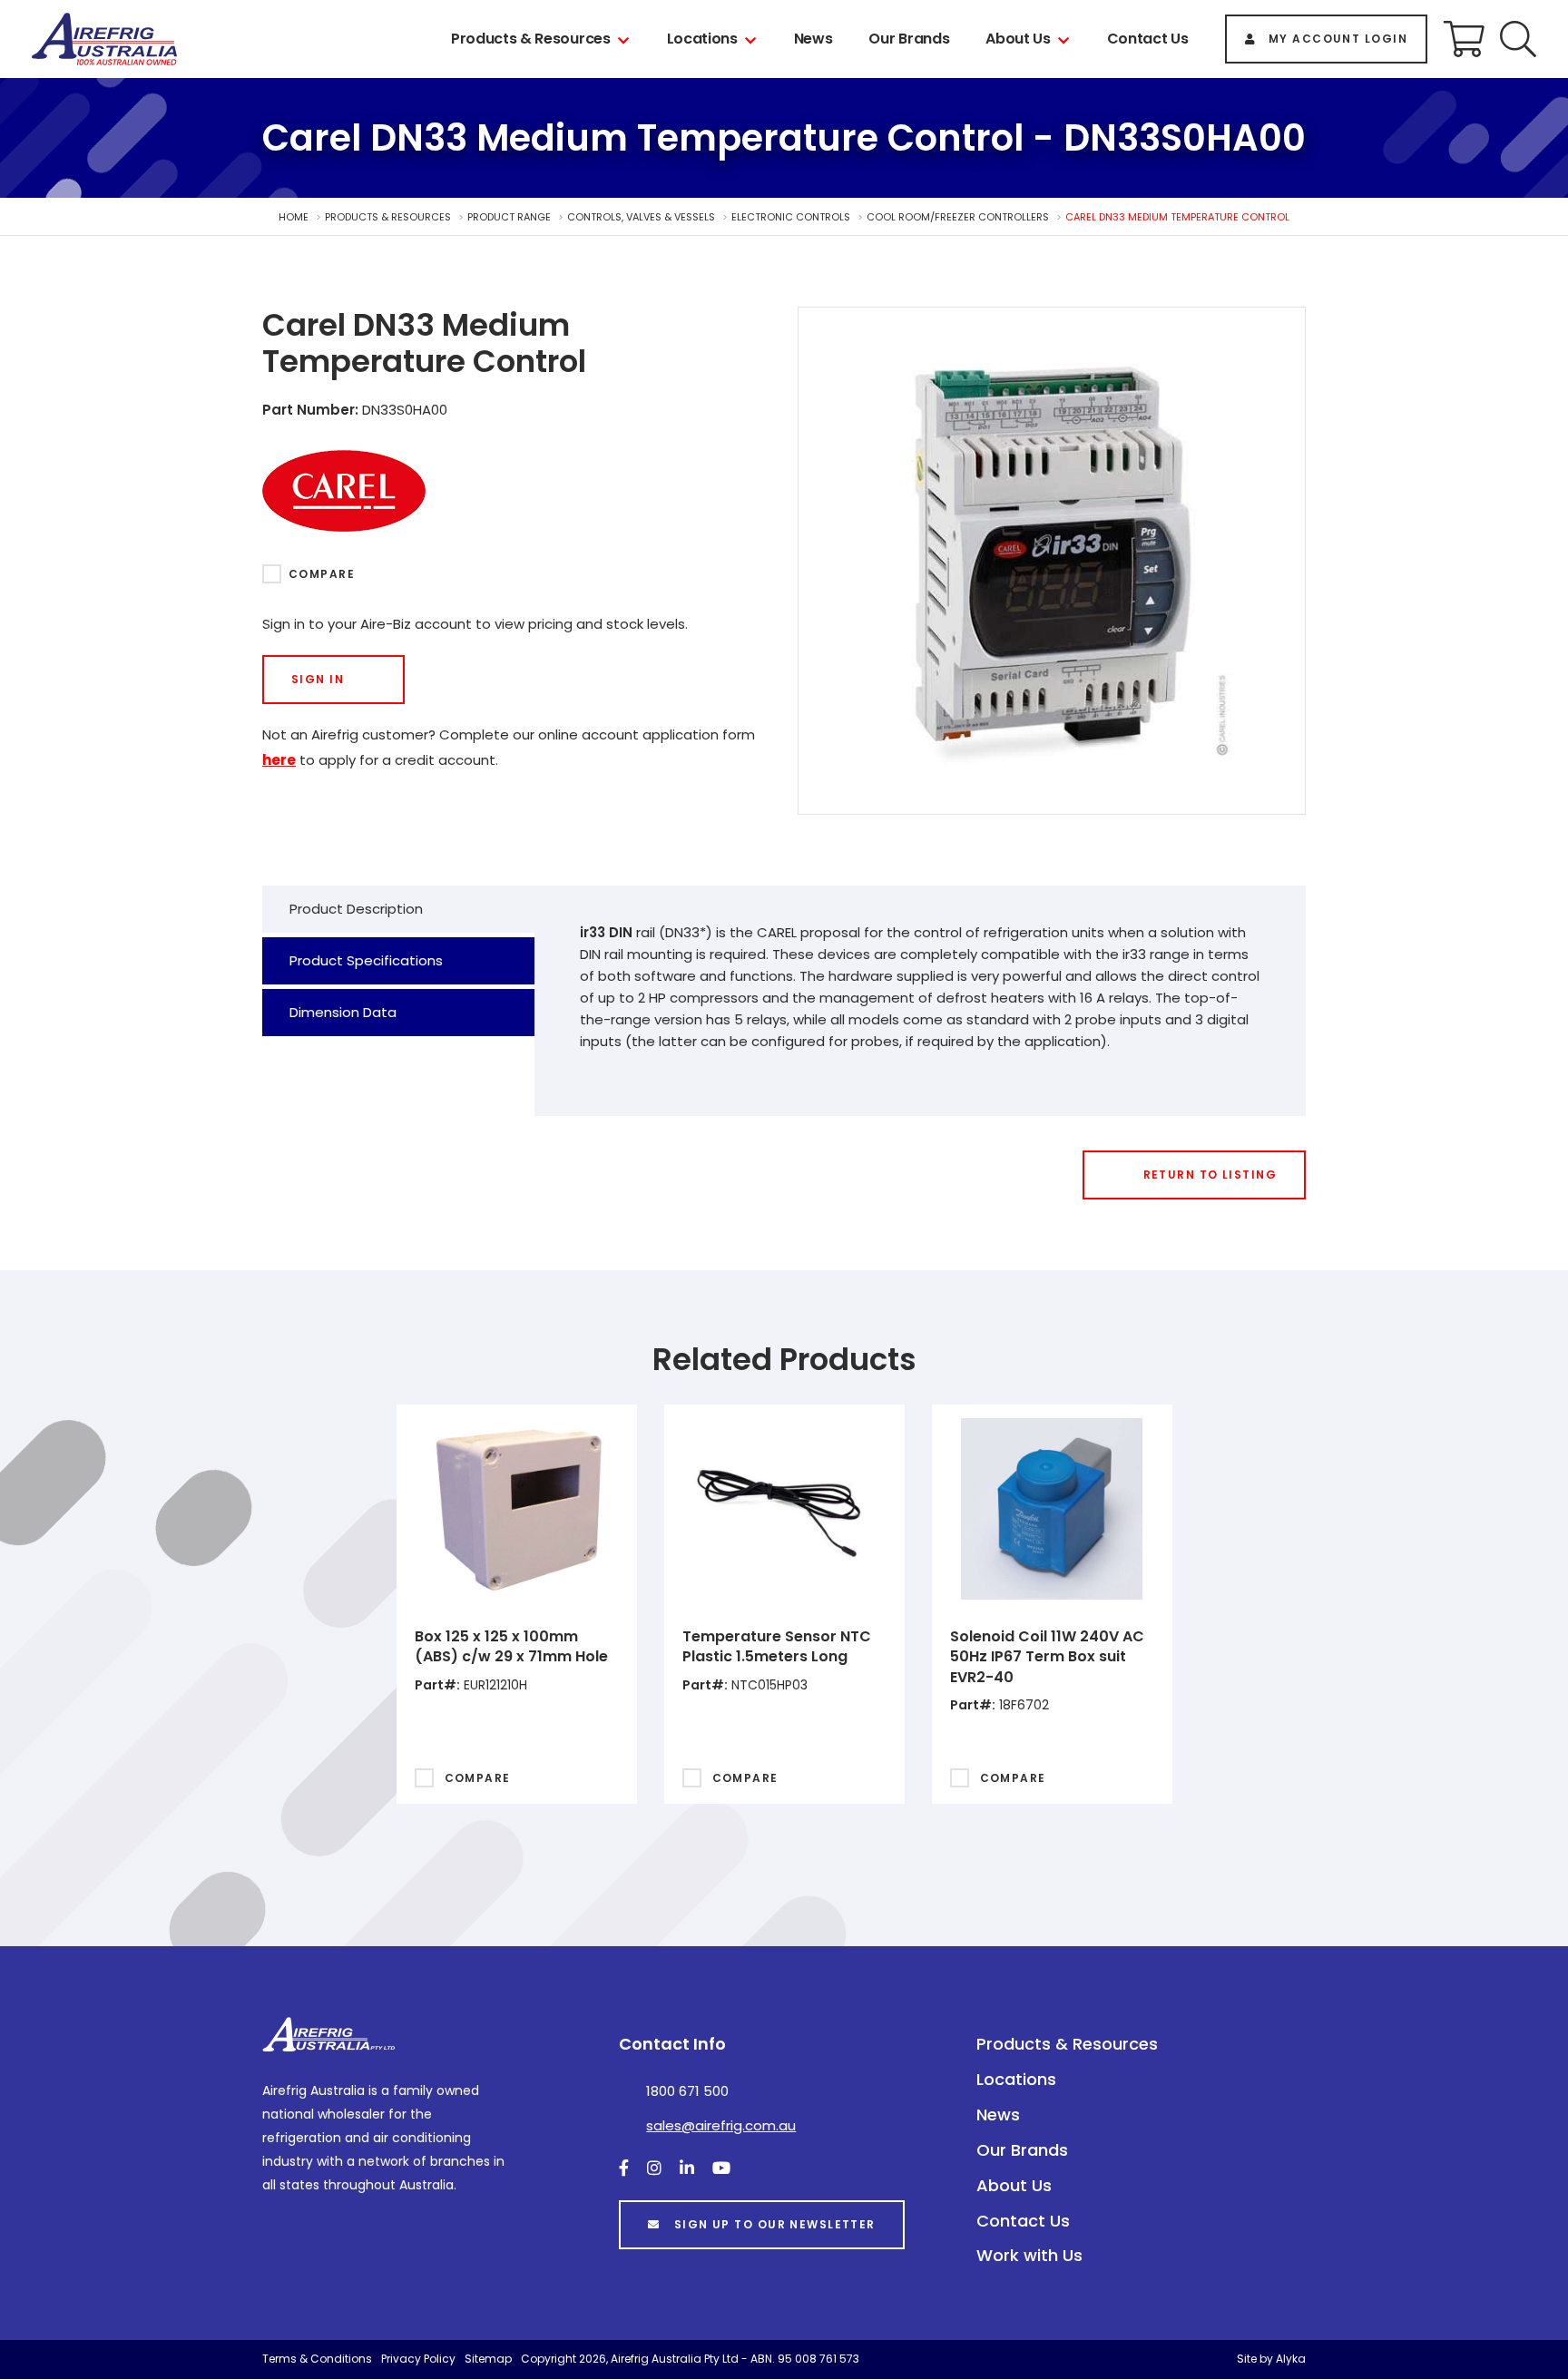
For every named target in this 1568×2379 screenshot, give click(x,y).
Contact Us (1148, 39)
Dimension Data (343, 1012)
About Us (1018, 39)
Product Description (356, 909)
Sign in (318, 679)
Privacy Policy (418, 2359)
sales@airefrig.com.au (721, 2125)
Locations (702, 39)
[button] (1518, 39)
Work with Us (1029, 2255)
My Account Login (1338, 39)
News (813, 39)
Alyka (1291, 2359)
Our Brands (909, 39)
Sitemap (488, 2359)
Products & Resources (531, 39)
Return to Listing (1210, 1175)
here (279, 760)
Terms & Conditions (317, 2359)
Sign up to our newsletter (775, 2224)
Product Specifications (366, 960)
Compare (322, 574)
